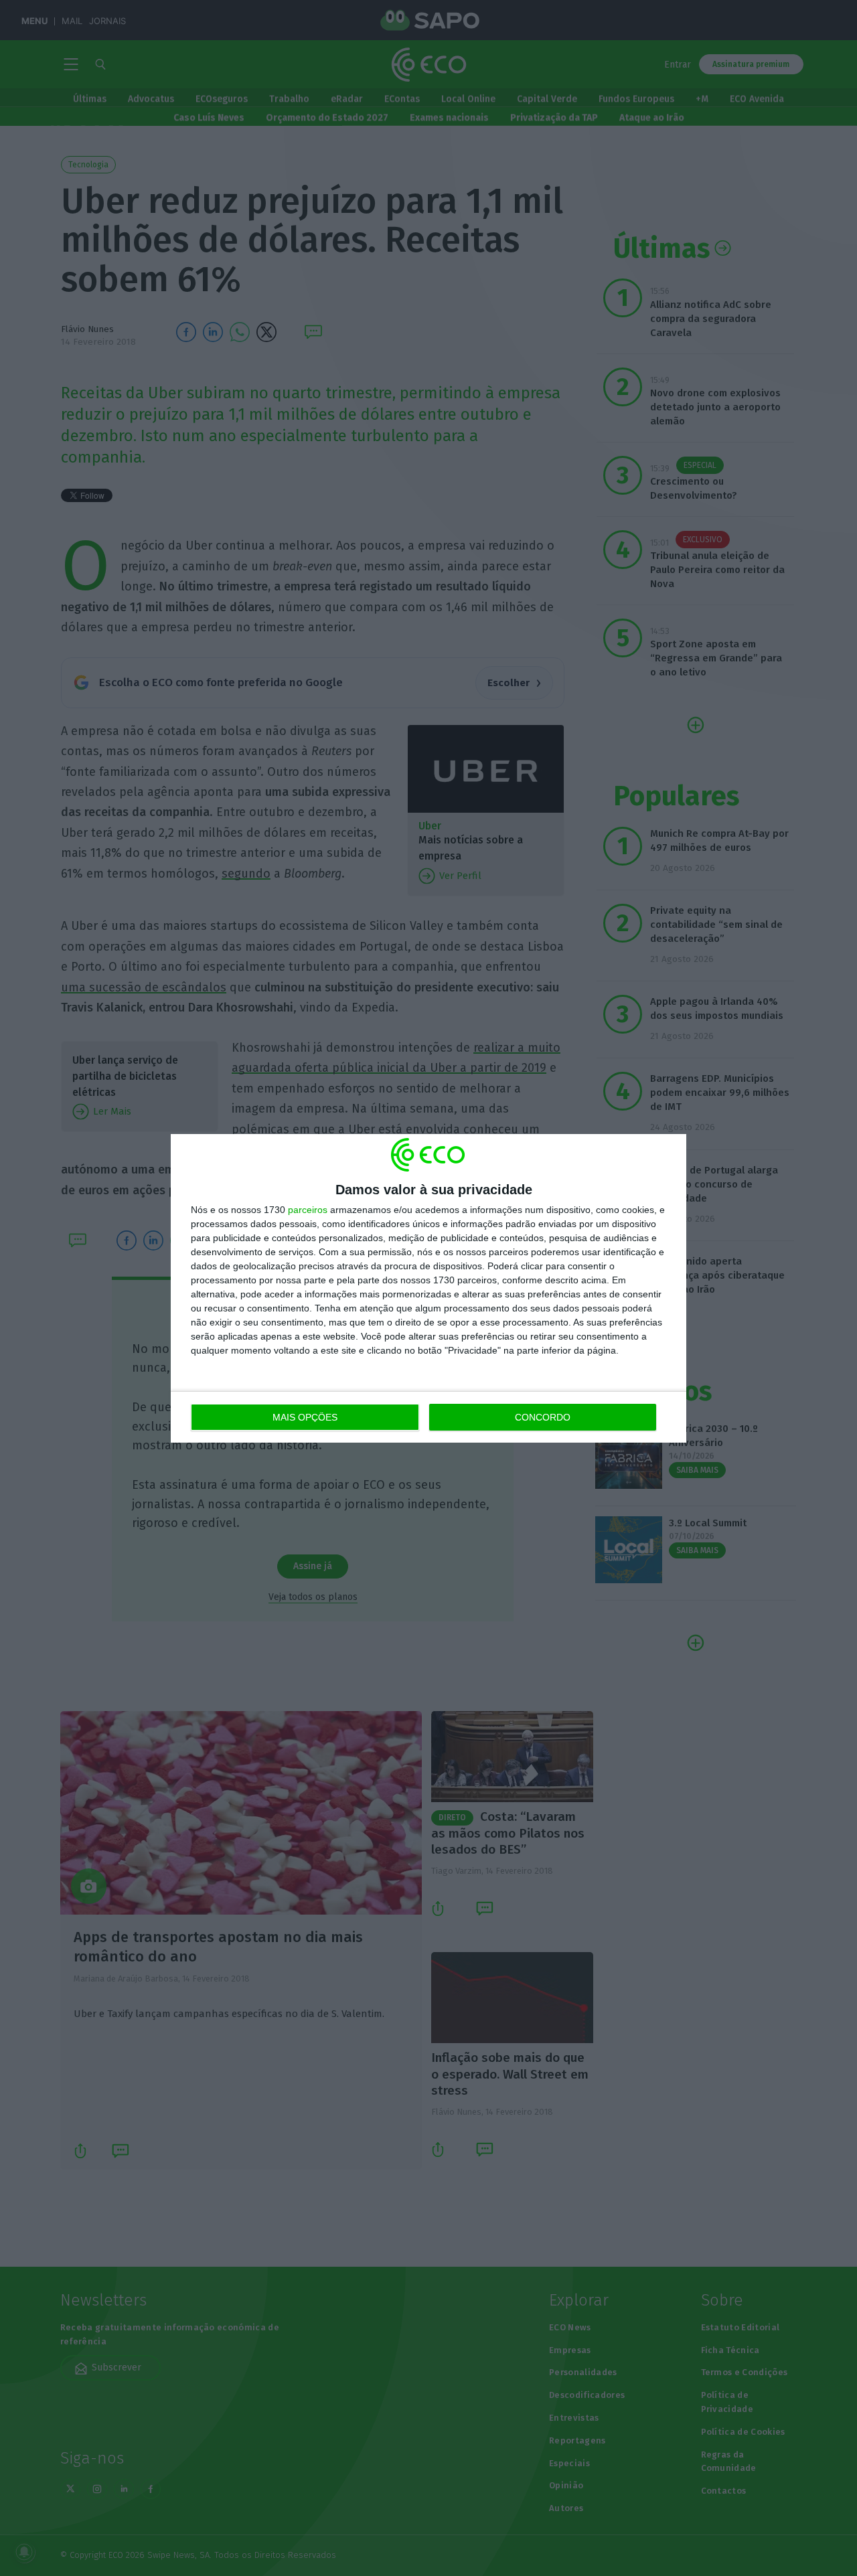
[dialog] (428, 1288)
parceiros (308, 1210)
